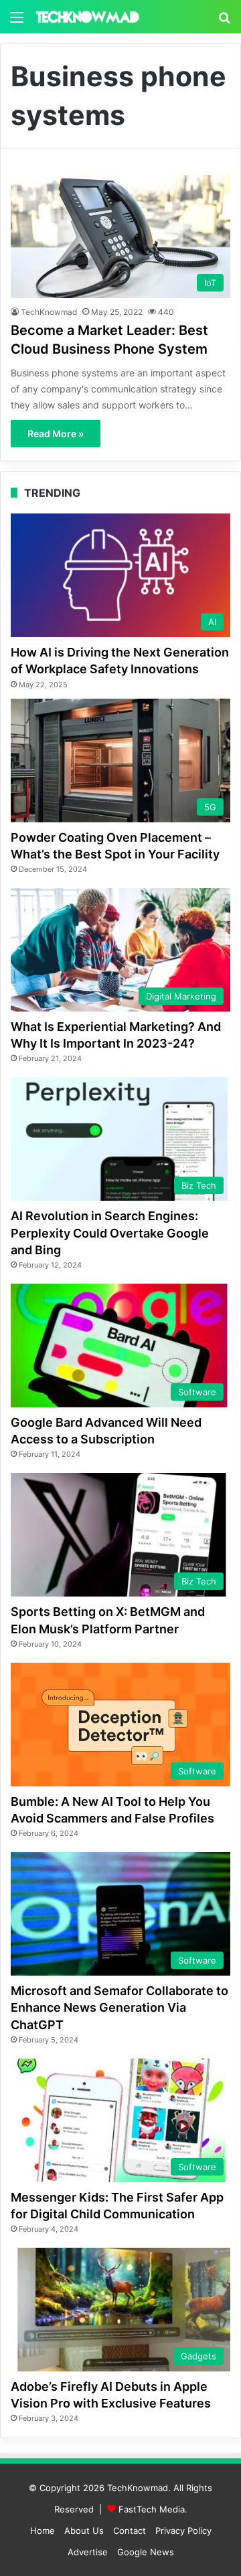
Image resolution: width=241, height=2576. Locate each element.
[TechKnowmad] (87, 17)
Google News (146, 2552)
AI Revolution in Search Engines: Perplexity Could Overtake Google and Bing (110, 1233)
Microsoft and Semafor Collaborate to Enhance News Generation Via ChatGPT (119, 2007)
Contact (130, 2531)
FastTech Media (152, 2509)
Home (43, 2531)
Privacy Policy (183, 2531)
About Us (84, 2531)
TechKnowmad (49, 312)
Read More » (56, 434)
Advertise (88, 2552)
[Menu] (17, 22)
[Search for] (224, 22)
